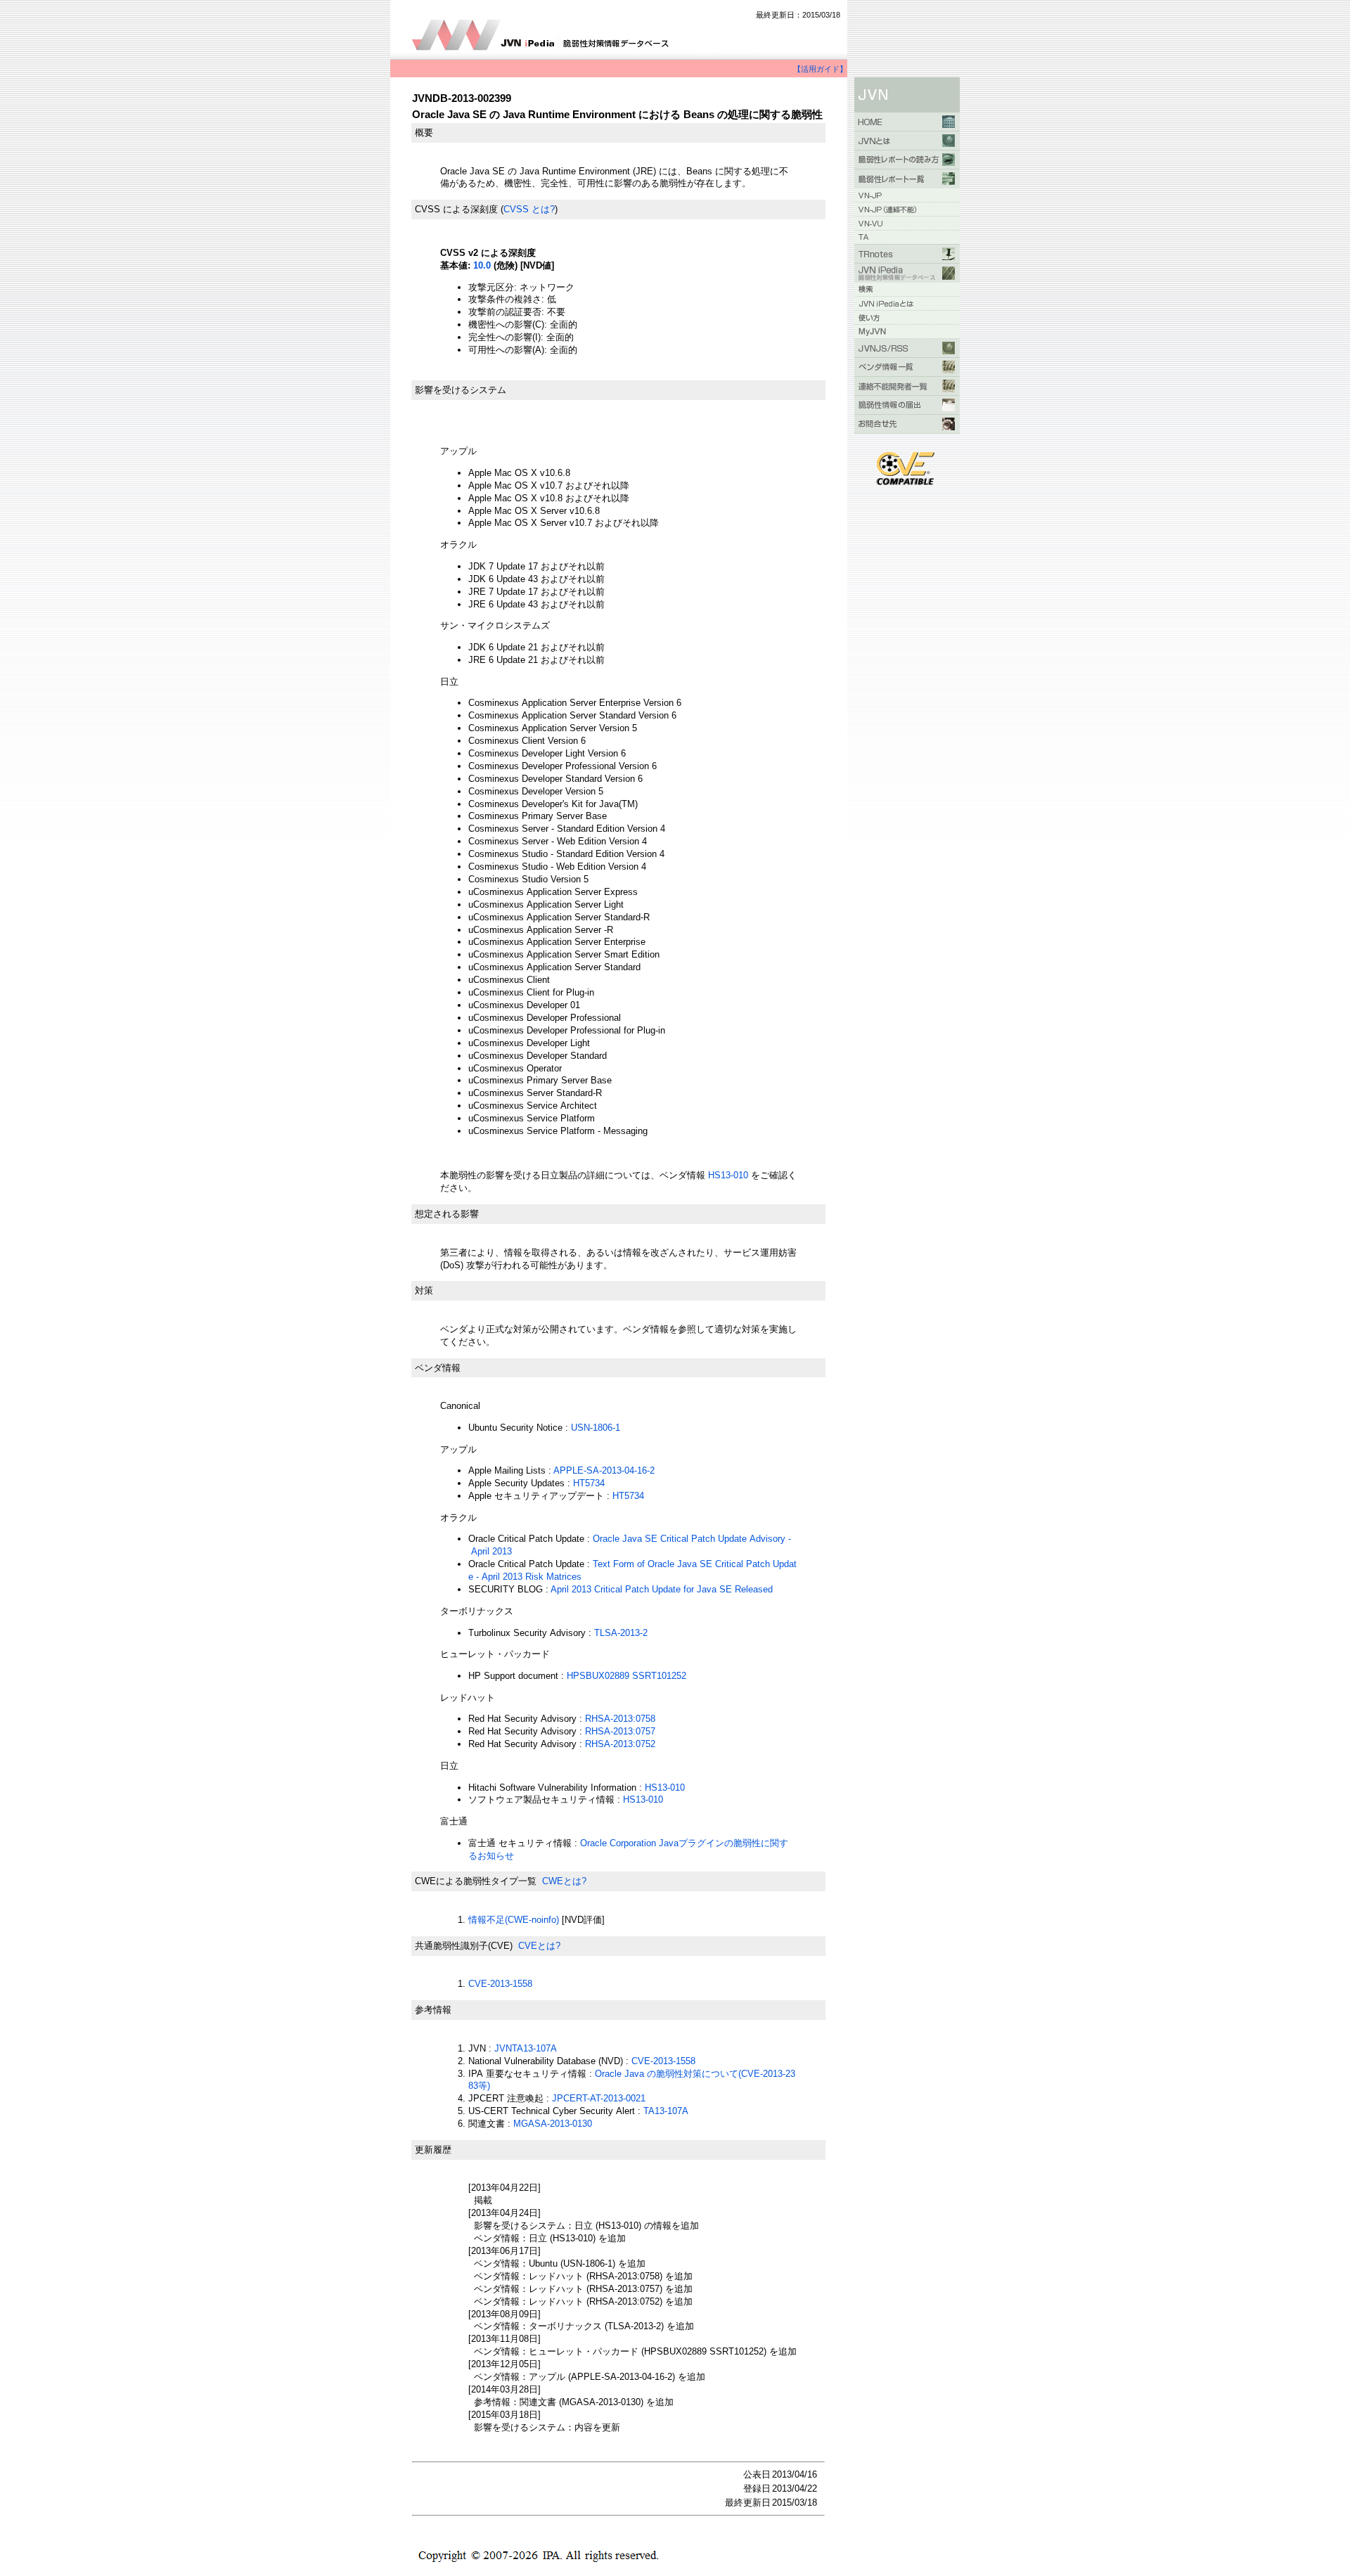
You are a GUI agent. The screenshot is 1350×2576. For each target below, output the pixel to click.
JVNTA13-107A (526, 2048)
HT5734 (589, 1483)
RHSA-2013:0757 (620, 1731)
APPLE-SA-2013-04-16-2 (604, 1470)
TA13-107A (666, 2111)
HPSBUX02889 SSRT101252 (626, 1676)
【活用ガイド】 (820, 69)
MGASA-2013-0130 (553, 2124)
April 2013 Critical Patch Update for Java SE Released (662, 1589)
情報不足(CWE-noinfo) (514, 1920)
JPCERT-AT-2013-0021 (599, 2098)
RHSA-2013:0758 (620, 1719)
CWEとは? (564, 1881)
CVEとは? (539, 1946)
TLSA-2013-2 (621, 1633)
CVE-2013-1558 (500, 1984)
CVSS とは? (529, 209)
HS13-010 (729, 1175)
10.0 (482, 265)
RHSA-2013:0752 (620, 1744)
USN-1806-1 (596, 1428)
